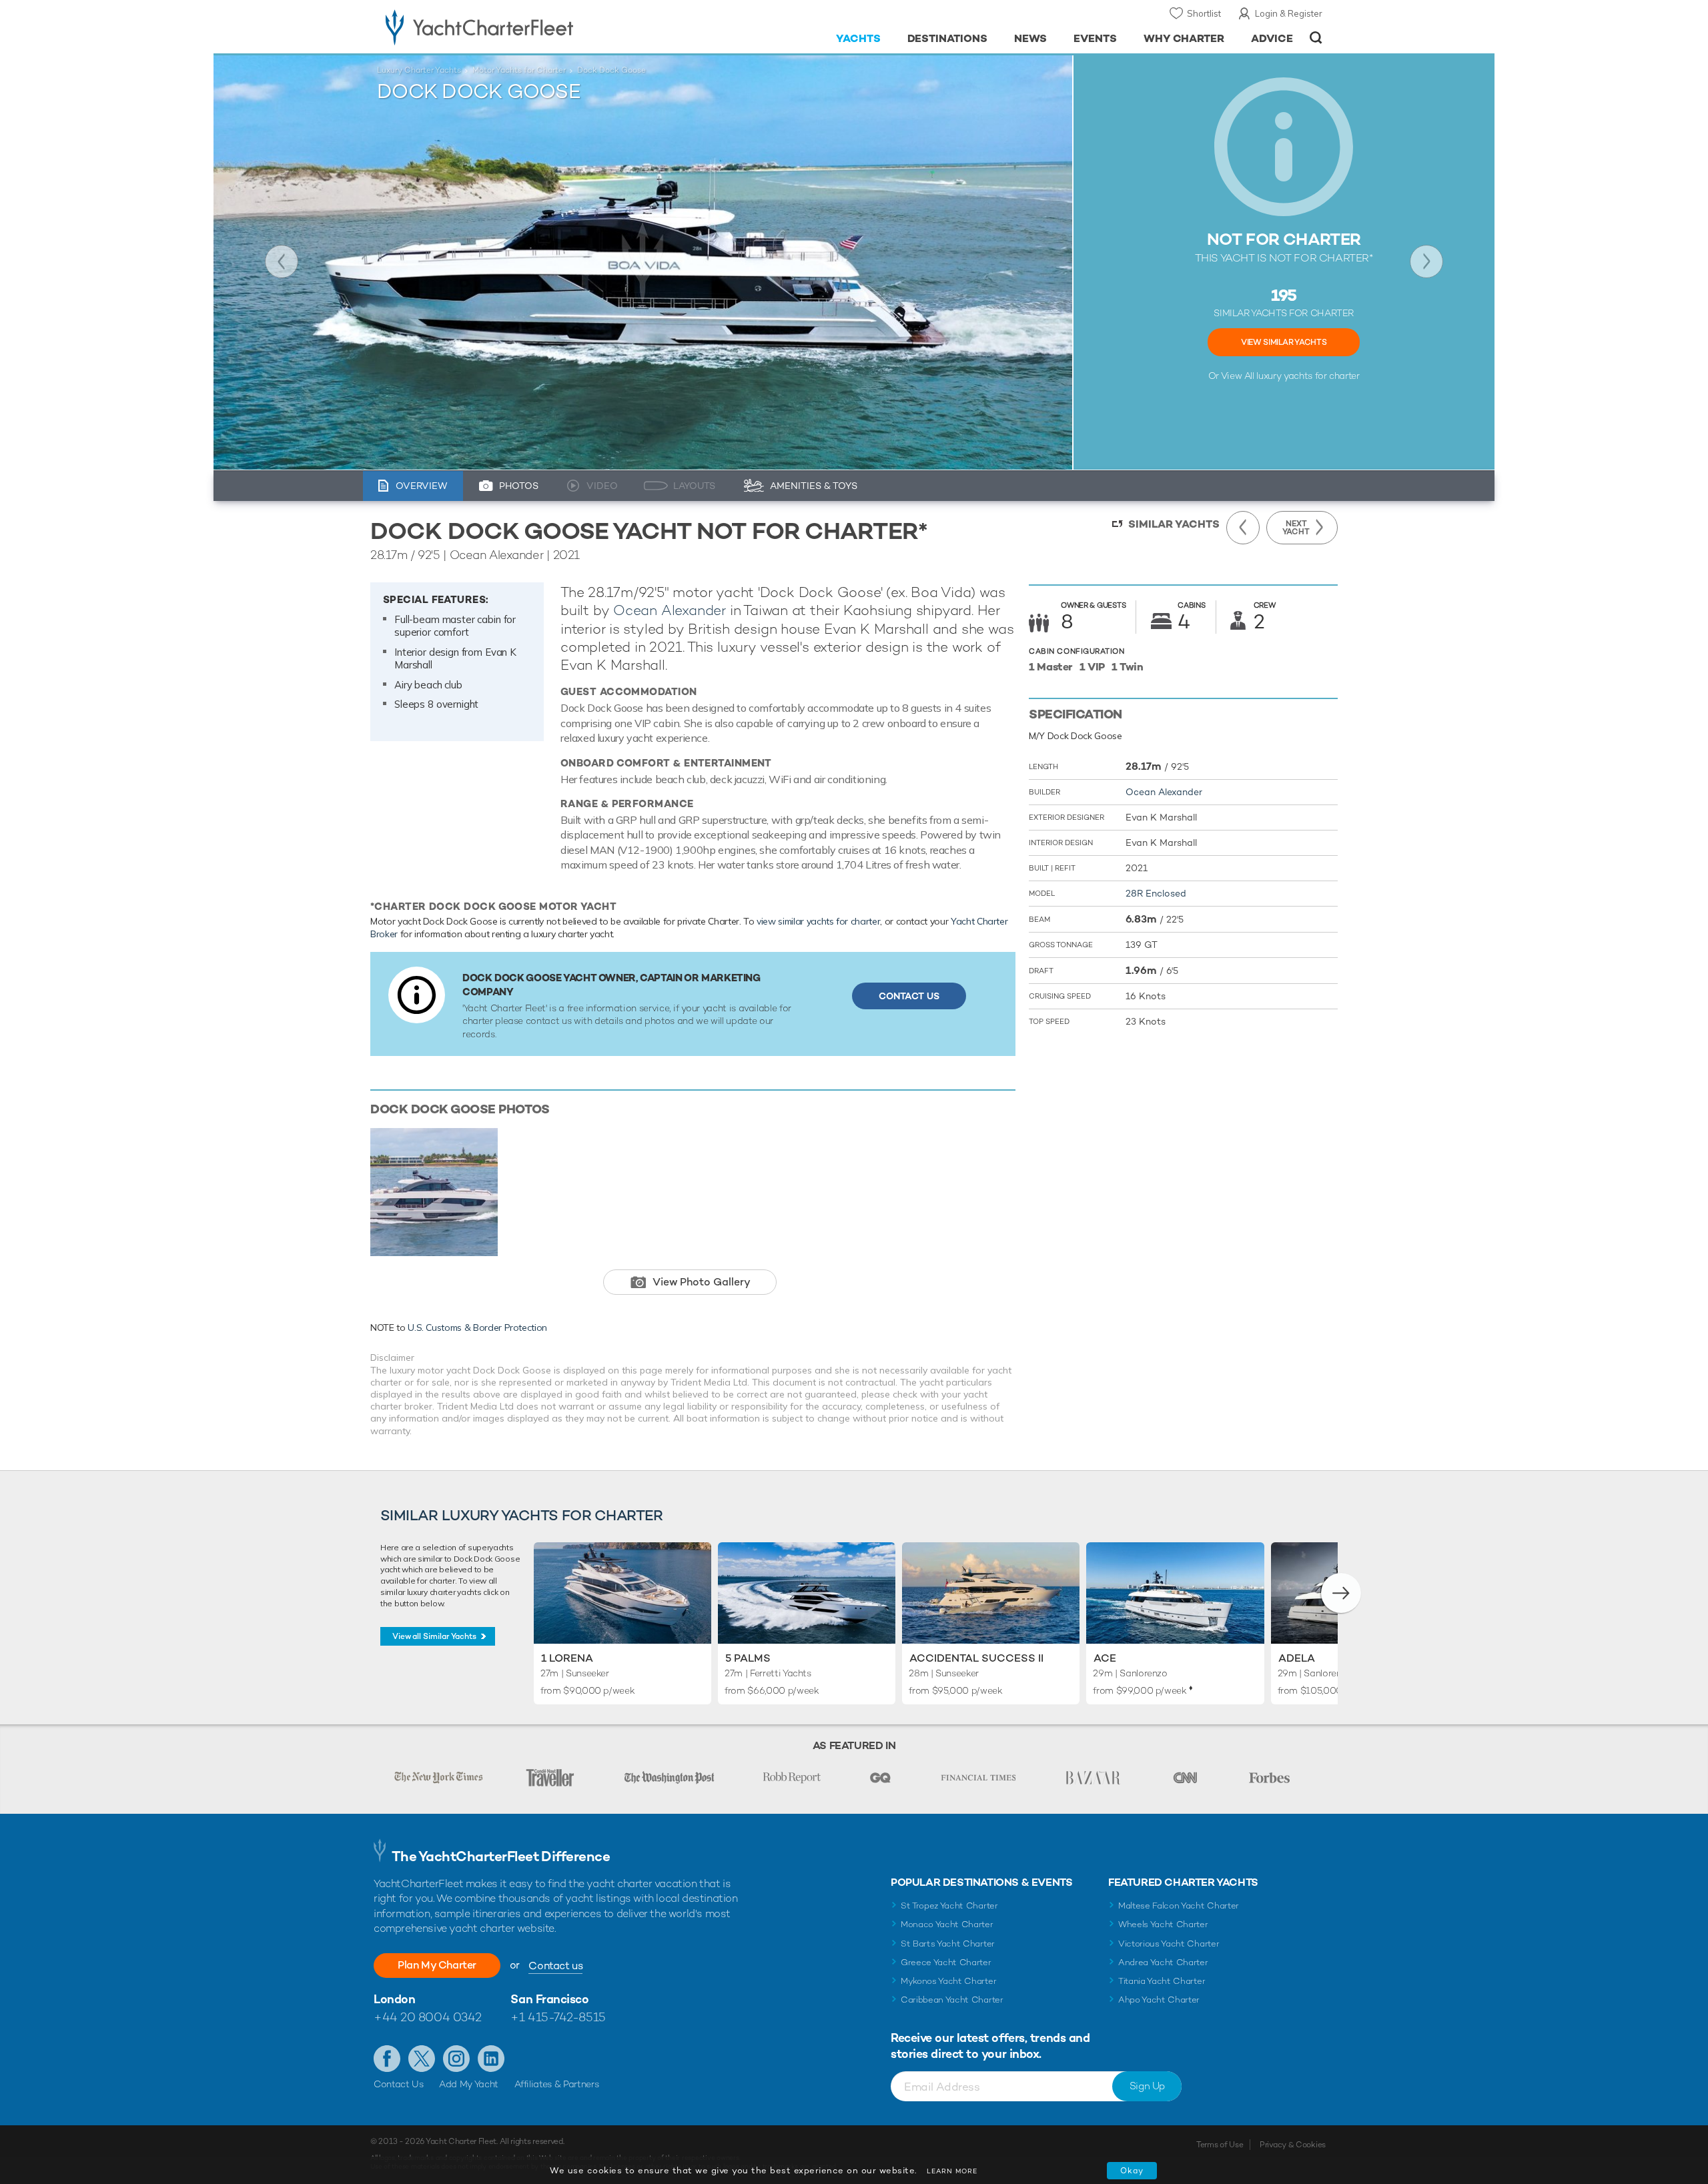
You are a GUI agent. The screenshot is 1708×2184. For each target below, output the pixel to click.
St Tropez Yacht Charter (949, 1905)
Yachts (858, 38)
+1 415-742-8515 (558, 2017)
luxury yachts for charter (1308, 376)
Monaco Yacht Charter (947, 1924)
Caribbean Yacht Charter (952, 2000)
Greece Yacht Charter (946, 1962)
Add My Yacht (469, 2084)
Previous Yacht (282, 261)
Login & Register (1289, 13)
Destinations (948, 38)
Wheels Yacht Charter (1163, 1924)
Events (1095, 38)
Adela (1297, 1658)
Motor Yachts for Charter (519, 70)
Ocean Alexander (670, 610)
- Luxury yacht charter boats (521, 27)
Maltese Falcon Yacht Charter (1179, 1905)
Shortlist (1204, 13)
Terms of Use (1220, 2145)
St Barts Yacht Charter (948, 1944)
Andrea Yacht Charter (1163, 1962)
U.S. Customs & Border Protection (477, 1327)
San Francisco (549, 1999)
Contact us (555, 1966)
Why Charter (1184, 38)
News (1030, 38)
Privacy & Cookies (1293, 2145)
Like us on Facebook (387, 2059)
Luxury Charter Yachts (419, 70)
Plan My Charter (437, 1965)
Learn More (952, 2171)
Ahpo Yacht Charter (1159, 2000)
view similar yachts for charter (818, 921)
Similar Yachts (1174, 524)
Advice (1272, 38)
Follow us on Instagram (456, 2059)
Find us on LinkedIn (491, 2059)
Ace (1105, 1658)
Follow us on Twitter (422, 2059)
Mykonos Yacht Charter (948, 1981)
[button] (1341, 1593)
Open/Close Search (1316, 38)
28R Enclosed (1156, 893)
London (394, 1999)
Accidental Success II (976, 1658)
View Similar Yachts (1284, 342)
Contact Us (909, 996)
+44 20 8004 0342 (428, 2017)
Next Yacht (1426, 261)
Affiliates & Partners (557, 2084)
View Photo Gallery (702, 1282)
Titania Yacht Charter (1162, 1981)
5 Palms (748, 1658)
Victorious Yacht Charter (1169, 1944)
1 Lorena (567, 1658)
